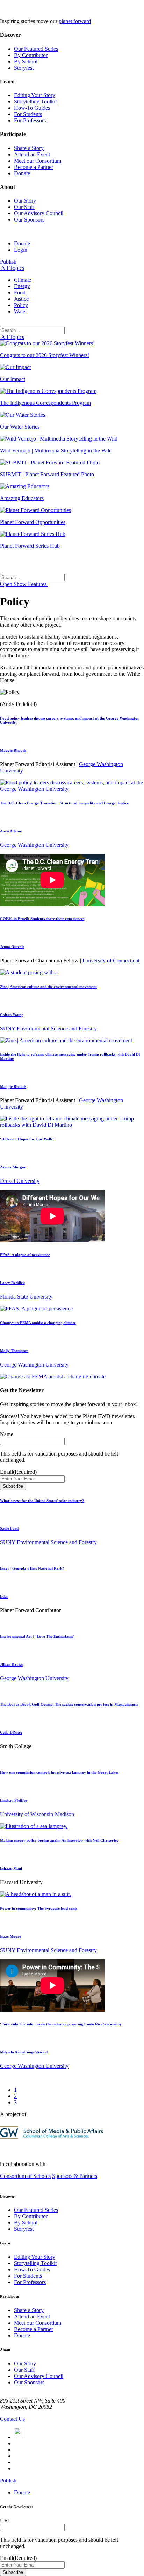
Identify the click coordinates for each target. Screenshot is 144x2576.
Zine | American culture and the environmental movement (48, 987)
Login (21, 250)
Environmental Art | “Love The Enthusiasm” (37, 1636)
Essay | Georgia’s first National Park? (32, 1568)
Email (18, 1472)
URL (6, 2520)
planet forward (75, 21)
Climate (23, 280)
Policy (21, 305)
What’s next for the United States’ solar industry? (42, 1501)
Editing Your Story (35, 95)
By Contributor (31, 55)
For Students (28, 114)
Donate (22, 173)
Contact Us (12, 2419)
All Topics (12, 268)
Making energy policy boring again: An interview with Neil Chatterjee (59, 1840)
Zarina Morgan (13, 1167)
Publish (8, 262)
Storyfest (24, 68)
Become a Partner (34, 167)
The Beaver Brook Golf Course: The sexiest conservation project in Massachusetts (69, 1704)
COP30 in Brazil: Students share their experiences (42, 919)
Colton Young (12, 1015)
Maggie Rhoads (13, 750)
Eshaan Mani (11, 1868)
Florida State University (26, 1297)
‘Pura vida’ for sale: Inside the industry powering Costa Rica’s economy (61, 2024)
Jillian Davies (11, 1664)
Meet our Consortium (38, 161)
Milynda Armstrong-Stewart (24, 2052)
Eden (4, 1596)
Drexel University (20, 1181)
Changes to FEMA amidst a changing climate (38, 1323)
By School (26, 62)
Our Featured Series (36, 49)
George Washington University (34, 845)
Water (20, 311)
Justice (21, 299)
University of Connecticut (111, 960)
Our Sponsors (29, 220)
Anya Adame (11, 831)
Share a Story (29, 148)
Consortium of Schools (25, 2176)
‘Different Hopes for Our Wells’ (27, 1139)
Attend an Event (32, 154)
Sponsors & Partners (75, 2176)
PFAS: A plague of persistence (25, 1255)
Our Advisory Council (39, 213)
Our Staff (24, 207)
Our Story (25, 201)
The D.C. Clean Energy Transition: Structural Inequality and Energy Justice (64, 803)
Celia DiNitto (11, 1732)
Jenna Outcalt (12, 947)
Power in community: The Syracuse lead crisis (39, 1908)
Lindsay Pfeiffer (14, 1800)
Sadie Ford (9, 1528)
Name (7, 1434)
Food (20, 292)
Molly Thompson (14, 1351)
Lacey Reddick (12, 1283)
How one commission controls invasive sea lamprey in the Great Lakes (59, 1772)
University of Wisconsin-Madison (37, 1814)
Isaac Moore (10, 1936)
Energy (22, 286)
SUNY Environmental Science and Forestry (48, 1028)
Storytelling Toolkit (35, 101)
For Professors (30, 120)
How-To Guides (32, 108)
